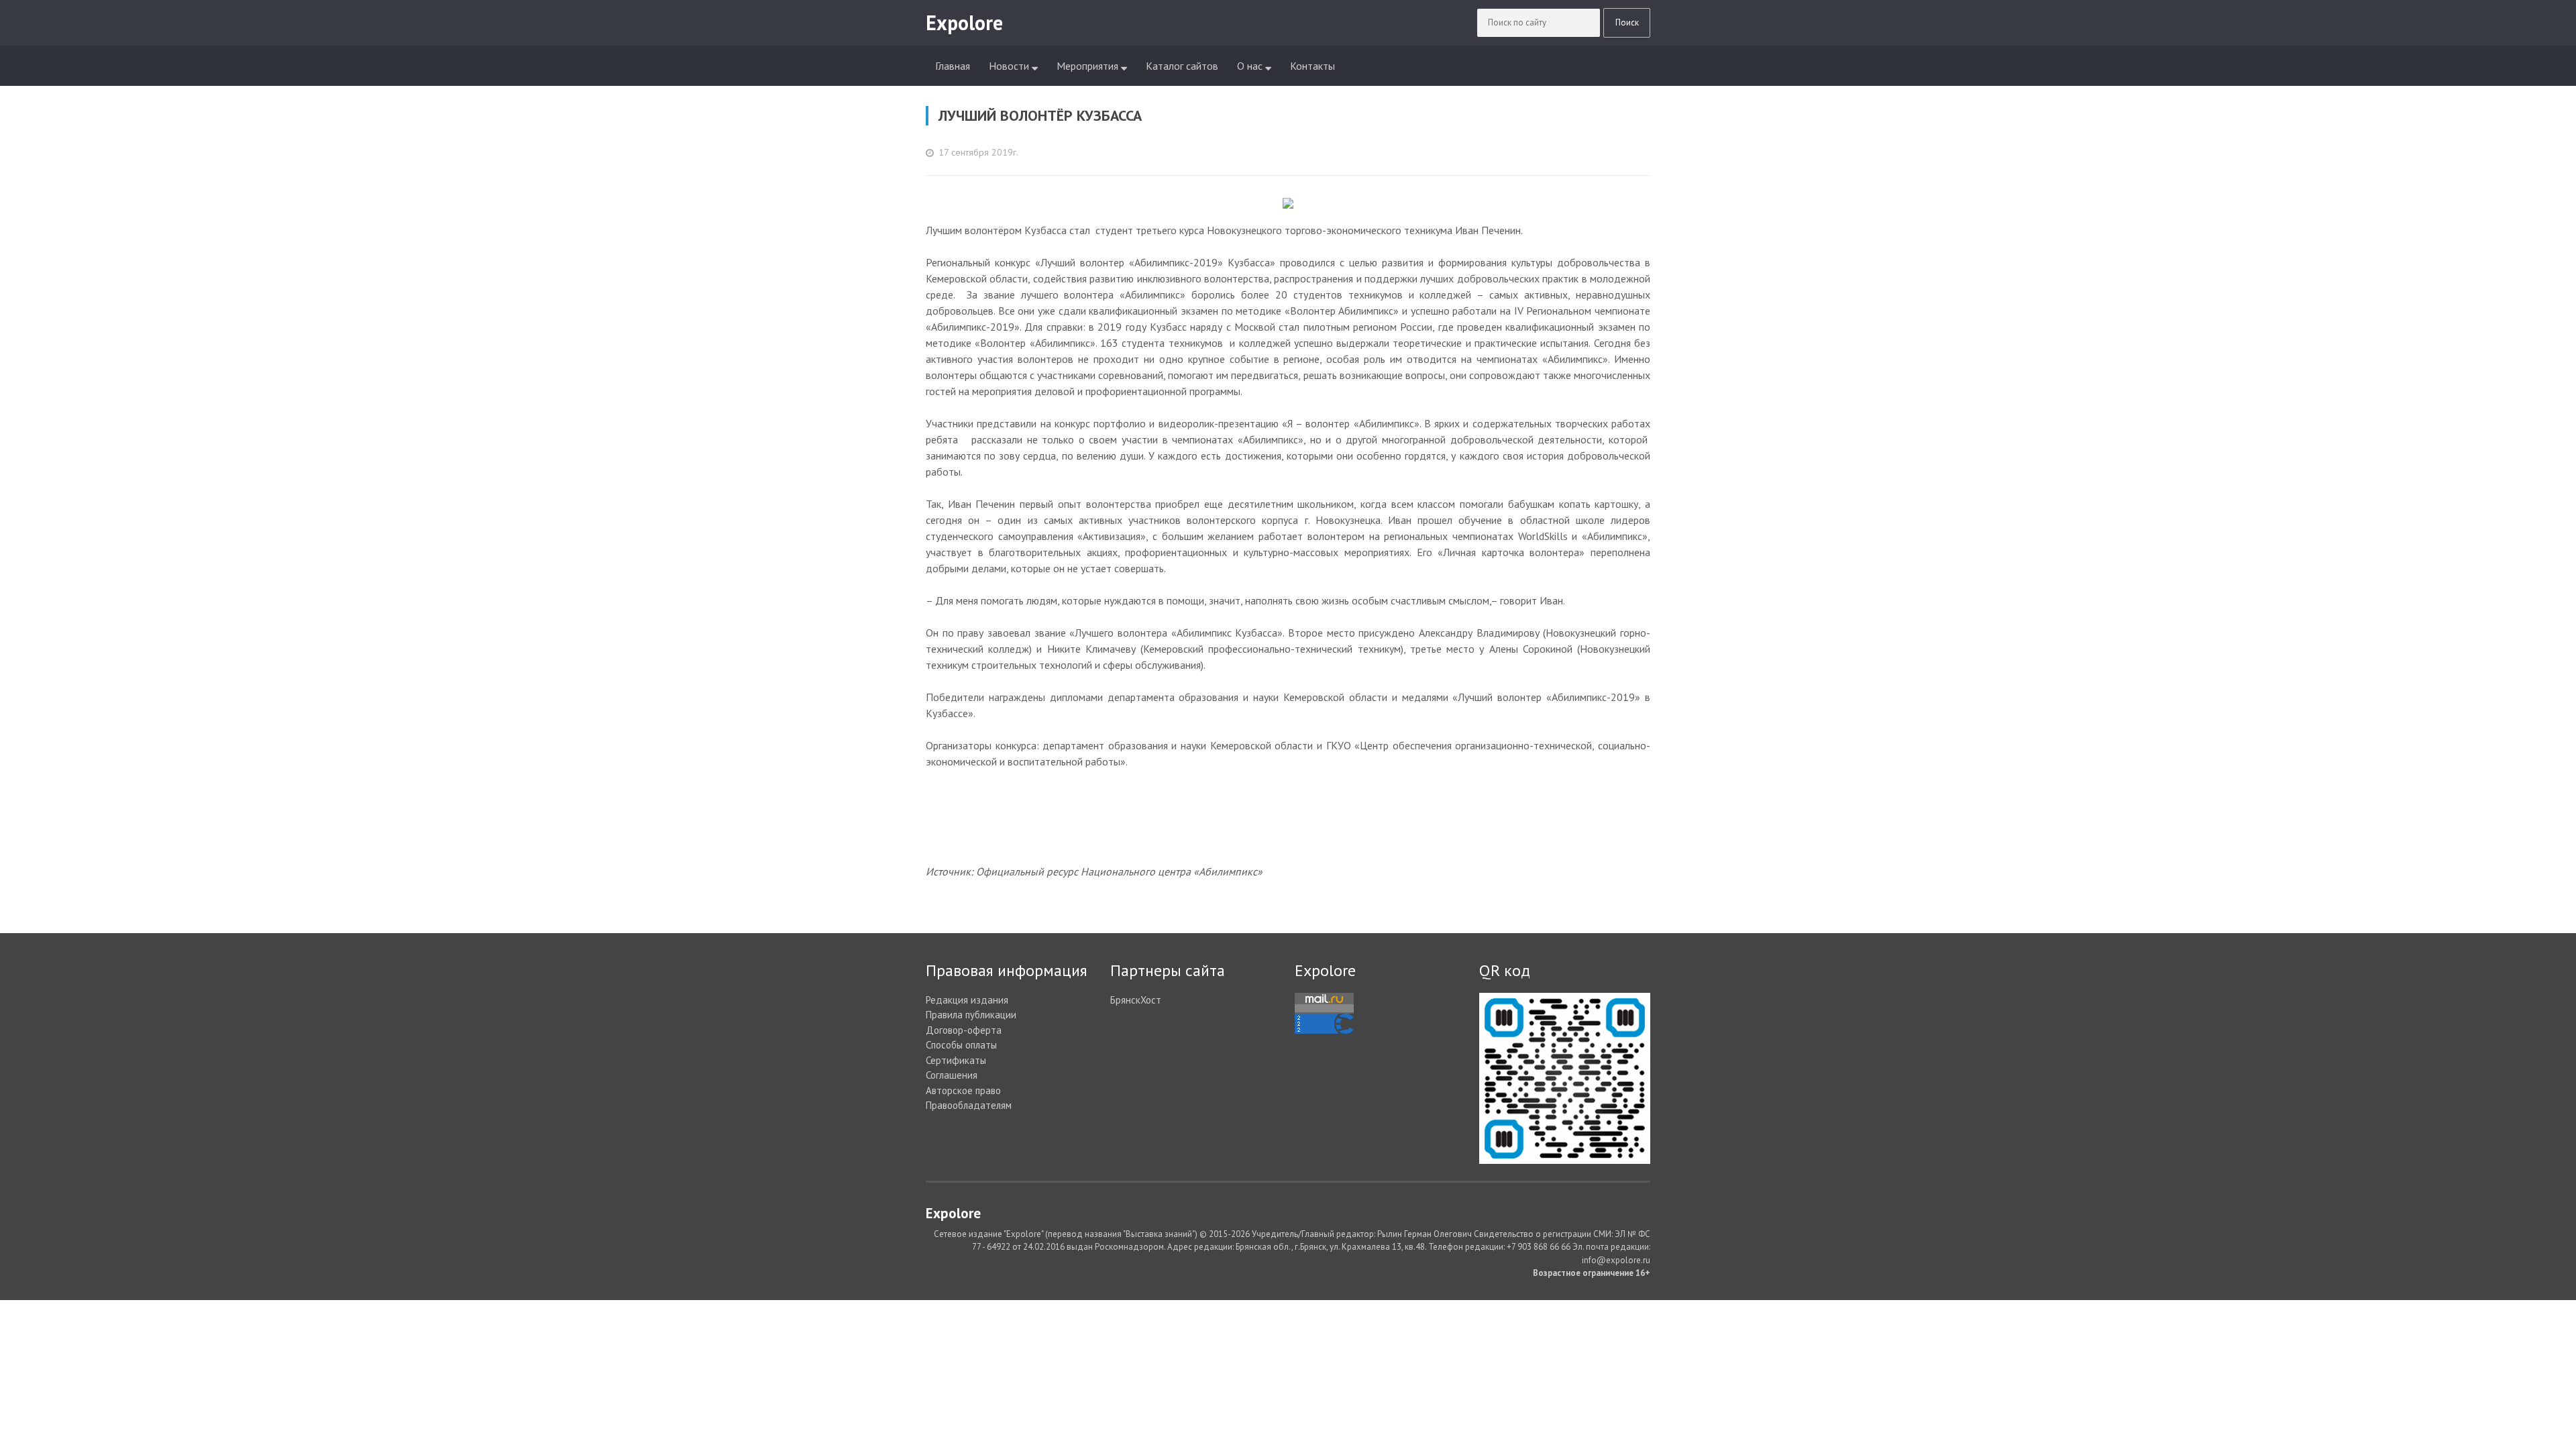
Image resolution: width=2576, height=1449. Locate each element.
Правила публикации (971, 1015)
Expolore (1325, 970)
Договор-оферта (964, 1030)
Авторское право (963, 1090)
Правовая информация (1007, 970)
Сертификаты (956, 1060)
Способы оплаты (961, 1045)
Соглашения (952, 1075)
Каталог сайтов (1182, 66)
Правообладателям (969, 1105)
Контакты (1312, 66)
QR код (1505, 970)
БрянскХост (1136, 1000)
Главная (953, 66)
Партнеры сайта (1168, 970)
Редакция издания (967, 1000)
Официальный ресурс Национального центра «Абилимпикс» (1119, 871)
